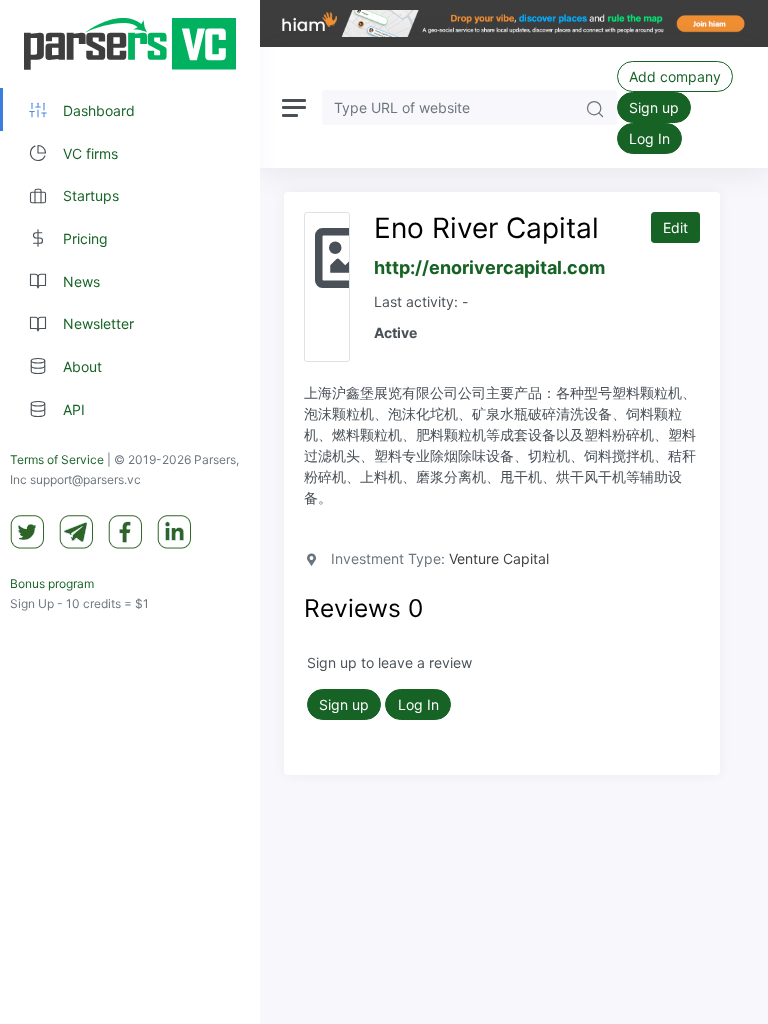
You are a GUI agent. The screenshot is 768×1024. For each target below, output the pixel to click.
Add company (675, 76)
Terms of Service (57, 459)
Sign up (654, 107)
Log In (649, 138)
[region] (130, 512)
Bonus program (52, 583)
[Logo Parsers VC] (130, 44)
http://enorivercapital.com (489, 267)
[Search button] (595, 107)
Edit (675, 227)
